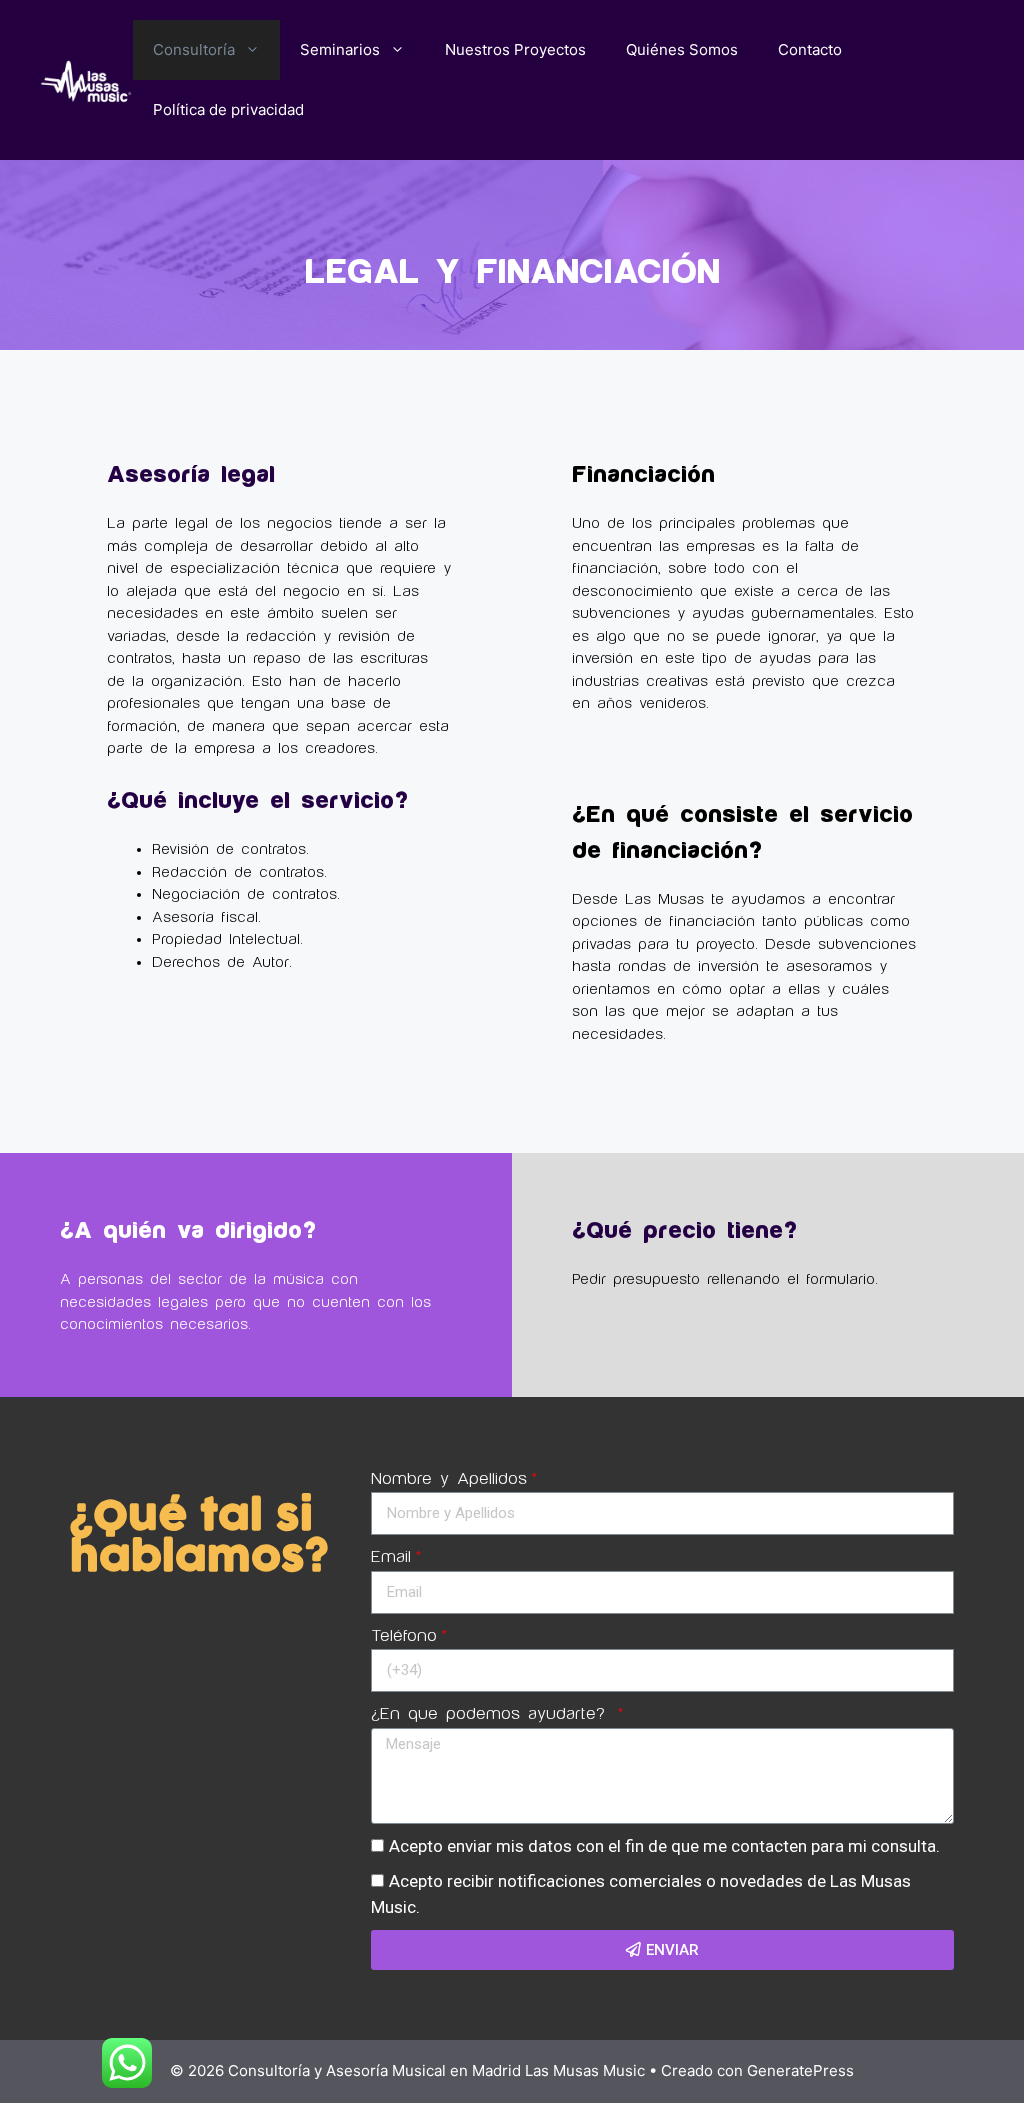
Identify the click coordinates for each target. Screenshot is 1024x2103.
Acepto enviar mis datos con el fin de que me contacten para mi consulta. (664, 1846)
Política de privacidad (228, 109)
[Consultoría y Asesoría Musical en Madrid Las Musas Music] (86, 79)
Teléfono (404, 1636)
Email (391, 1557)
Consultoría (194, 49)
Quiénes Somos (682, 49)
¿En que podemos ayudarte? (492, 1714)
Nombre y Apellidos (449, 1479)
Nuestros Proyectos (515, 49)
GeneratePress (800, 2070)
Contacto (810, 49)
